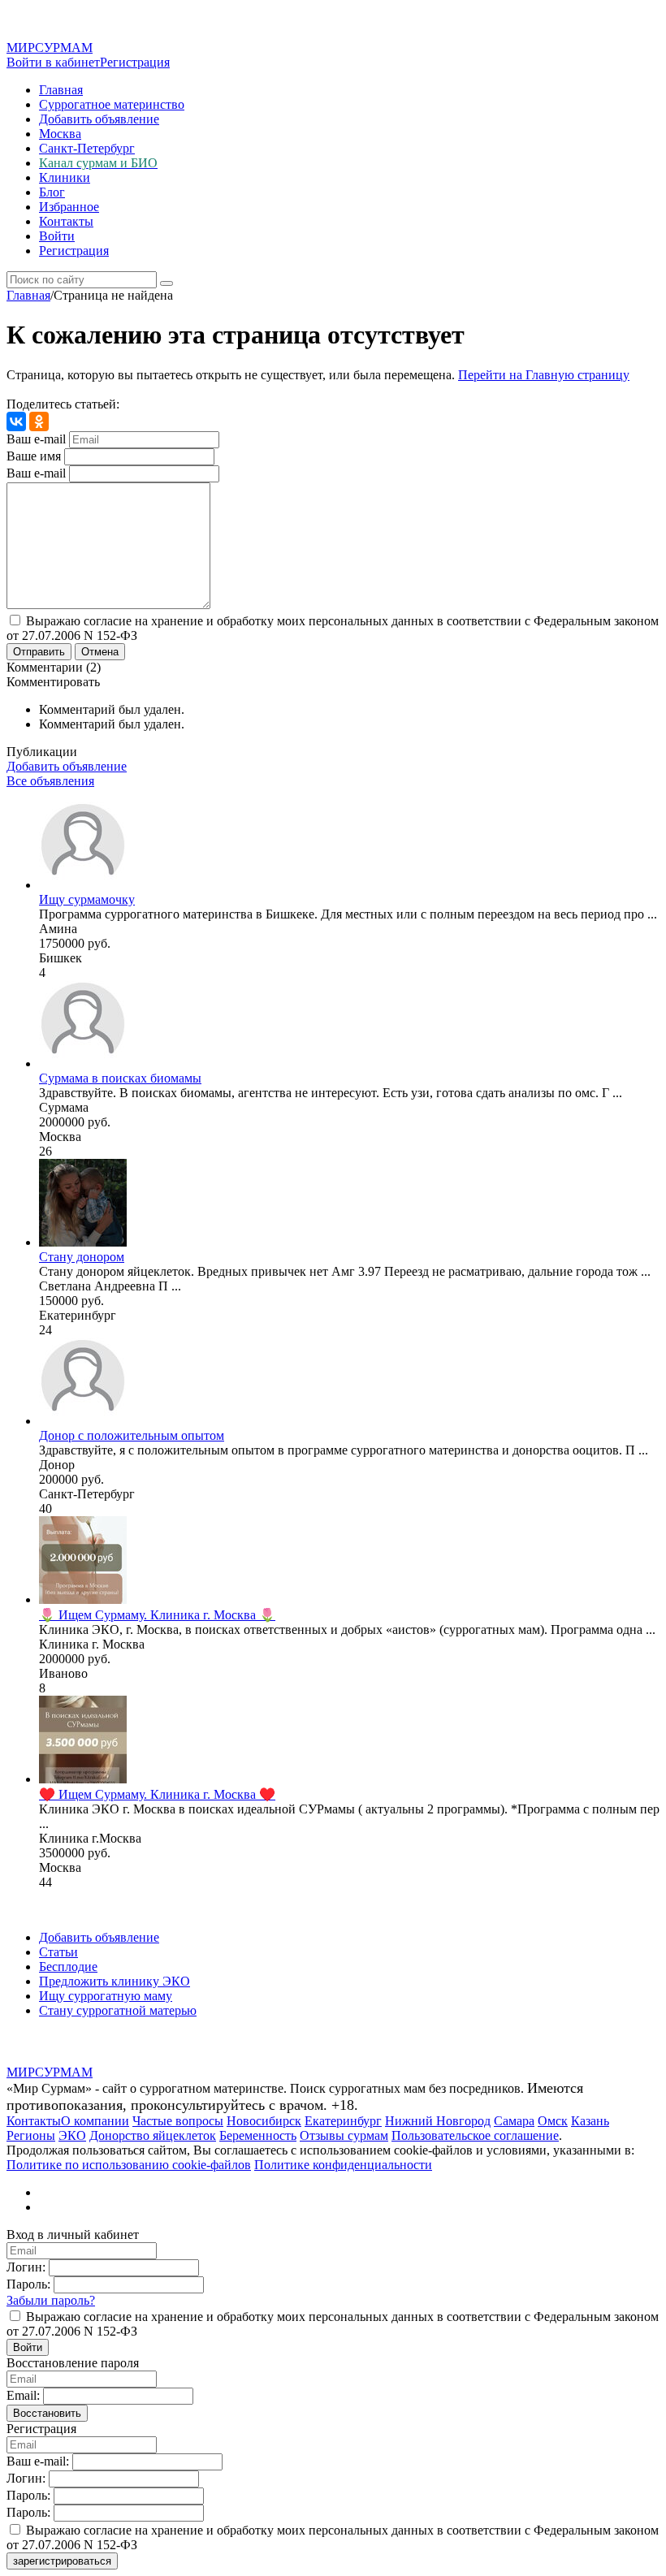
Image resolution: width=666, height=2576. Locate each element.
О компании (95, 2121)
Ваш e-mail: (38, 2461)
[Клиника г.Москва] (83, 1779)
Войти (57, 236)
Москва (60, 134)
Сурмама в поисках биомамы (120, 1078)
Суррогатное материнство (112, 104)
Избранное (69, 207)
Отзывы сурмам (344, 2135)
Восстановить (47, 2413)
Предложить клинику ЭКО (115, 1981)
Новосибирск (264, 2121)
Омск (553, 2121)
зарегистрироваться (62, 2561)
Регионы (31, 2135)
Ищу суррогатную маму (106, 1996)
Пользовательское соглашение (475, 2135)
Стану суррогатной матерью (118, 2010)
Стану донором (82, 1257)
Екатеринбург (343, 2121)
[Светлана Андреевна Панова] (83, 1242)
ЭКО (72, 2135)
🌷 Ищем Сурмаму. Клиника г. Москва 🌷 (157, 1615)
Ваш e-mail (36, 439)
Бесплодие (68, 1967)
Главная (61, 90)
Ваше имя (34, 456)
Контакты (66, 221)
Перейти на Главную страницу (544, 375)
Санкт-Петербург (87, 148)
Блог (52, 192)
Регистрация (135, 62)
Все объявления (50, 781)
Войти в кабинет (53, 62)
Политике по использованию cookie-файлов (129, 2165)
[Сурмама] (83, 1063)
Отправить (39, 652)
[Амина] (83, 885)
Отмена (100, 652)
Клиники (65, 177)
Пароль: (28, 2284)
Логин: (26, 2267)
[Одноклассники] (39, 421)
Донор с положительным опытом (132, 1435)
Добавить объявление (99, 119)
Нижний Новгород (438, 2121)
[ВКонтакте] (16, 421)
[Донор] (83, 1421)
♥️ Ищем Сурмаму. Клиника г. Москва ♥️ (157, 1794)
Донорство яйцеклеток (153, 2135)
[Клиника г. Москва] (83, 1599)
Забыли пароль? (51, 2300)
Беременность (258, 2135)
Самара (514, 2121)
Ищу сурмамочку (87, 899)
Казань (590, 2121)
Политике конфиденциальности (343, 2165)
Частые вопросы (178, 2121)
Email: (23, 2395)
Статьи (58, 1952)
